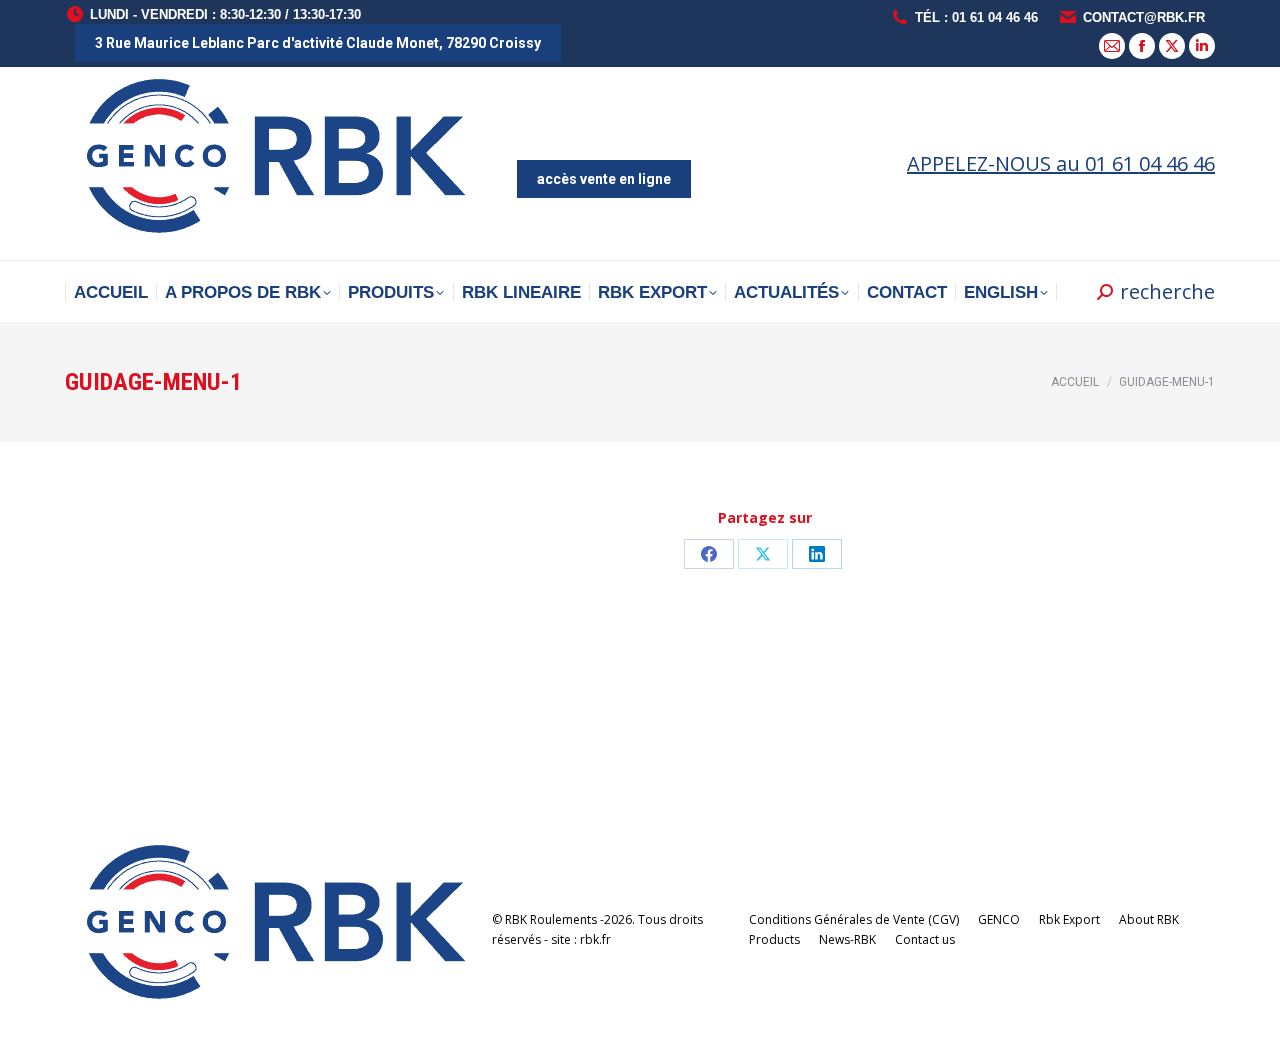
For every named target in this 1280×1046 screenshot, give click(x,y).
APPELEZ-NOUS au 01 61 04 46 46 (1061, 163)
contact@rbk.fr (1144, 17)
